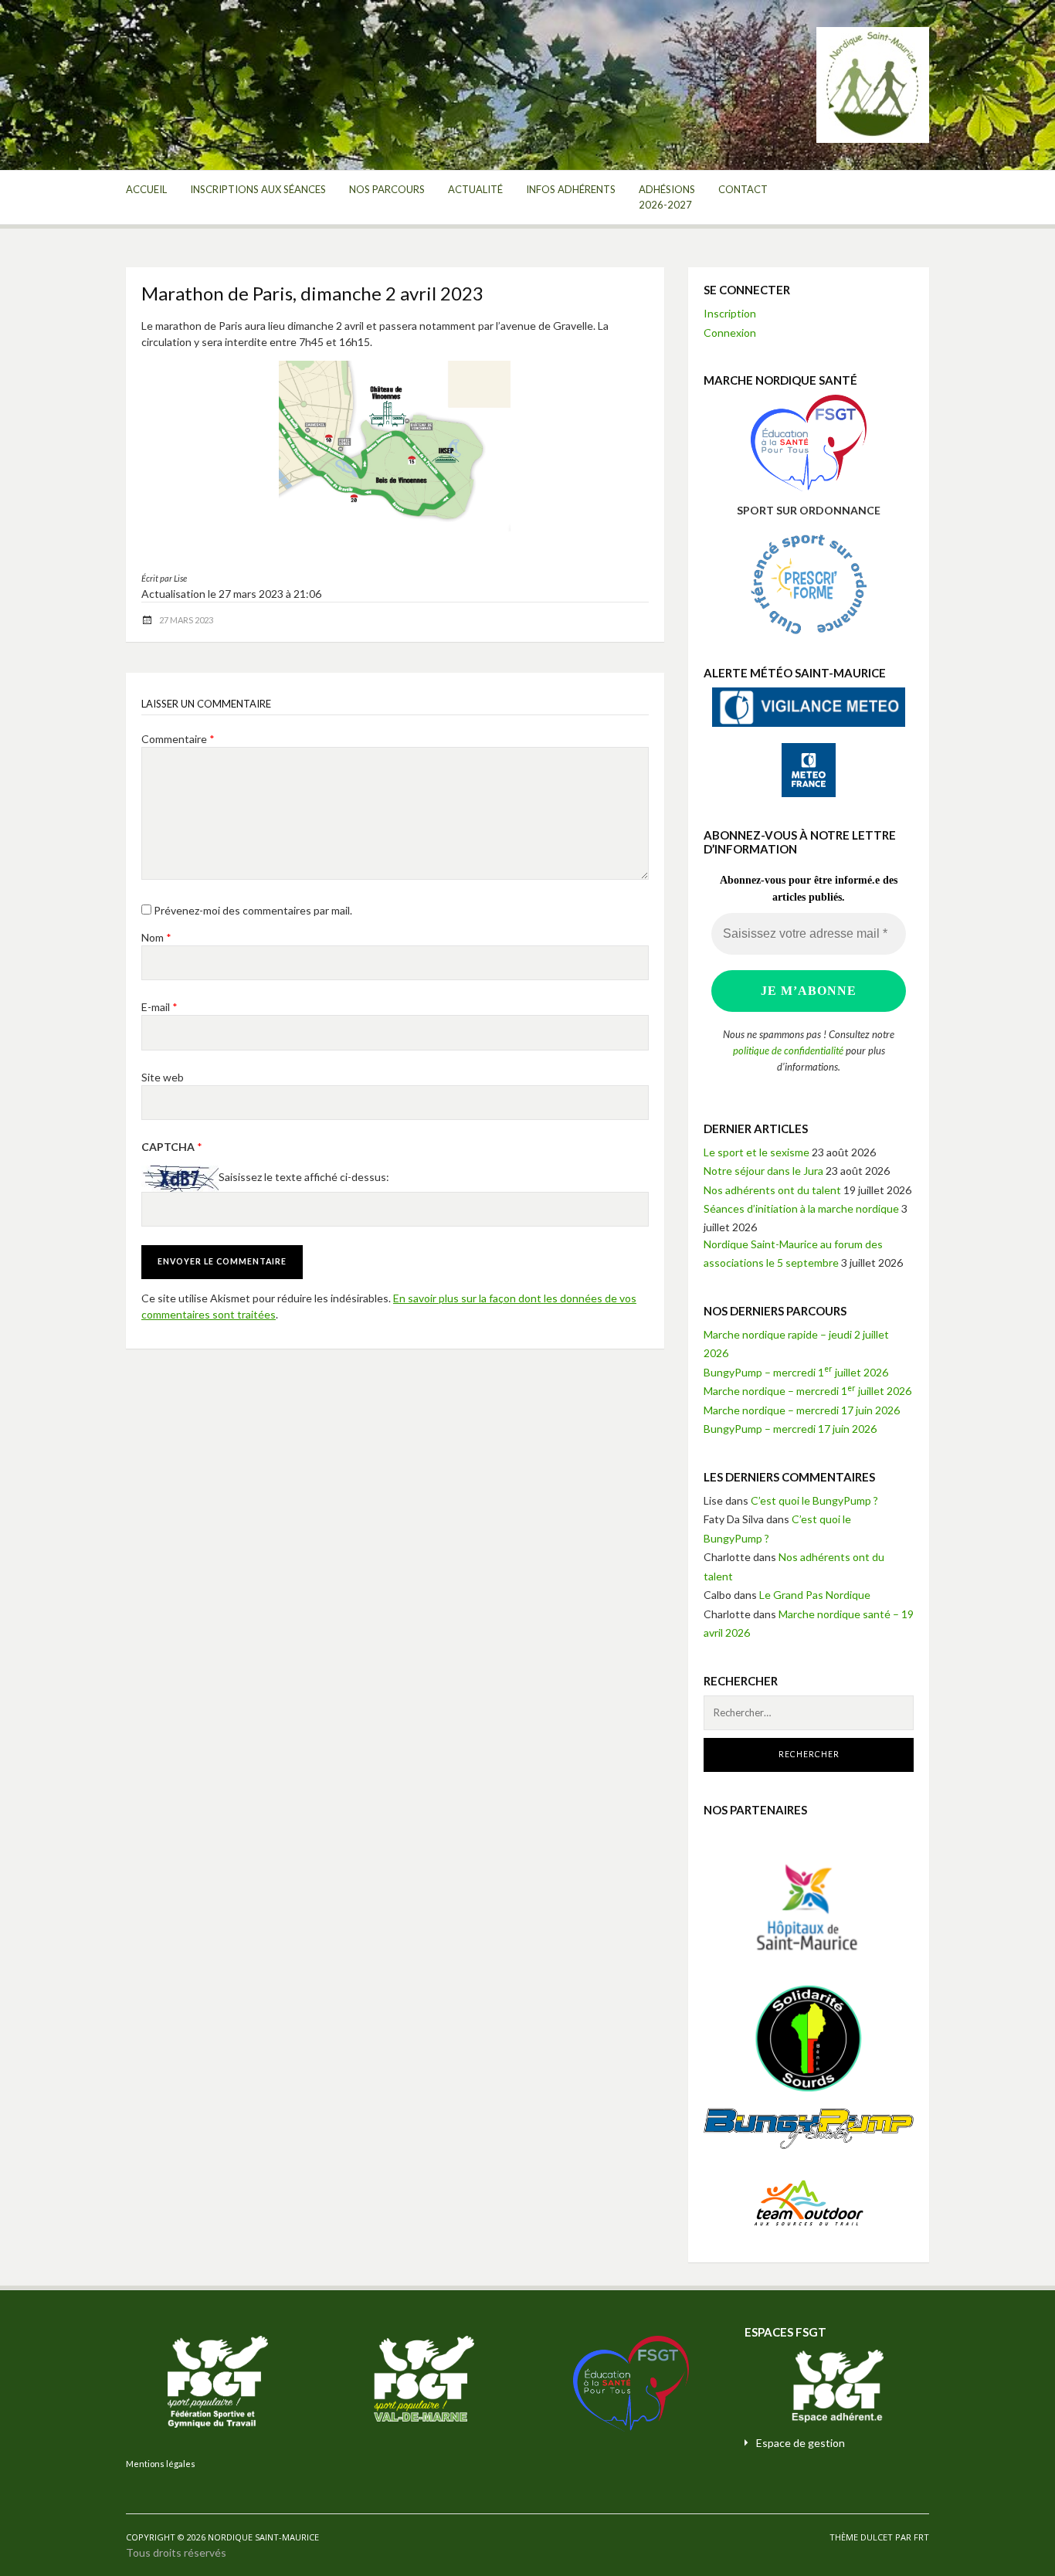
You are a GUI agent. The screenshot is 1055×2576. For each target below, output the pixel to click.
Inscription (730, 313)
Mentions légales (161, 2464)
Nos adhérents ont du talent (772, 1190)
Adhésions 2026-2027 (667, 197)
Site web (163, 1077)
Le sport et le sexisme (756, 1152)
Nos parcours (387, 189)
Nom (156, 937)
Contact (743, 189)
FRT (921, 2537)
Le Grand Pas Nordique (815, 1595)
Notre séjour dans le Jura (763, 1171)
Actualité (475, 189)
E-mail (159, 1007)
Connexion (730, 333)
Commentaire (178, 739)
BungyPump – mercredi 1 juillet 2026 (796, 1372)
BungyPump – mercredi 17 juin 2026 (790, 1429)
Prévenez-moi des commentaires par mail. (253, 910)
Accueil (146, 189)
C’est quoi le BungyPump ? (814, 1500)
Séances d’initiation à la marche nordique (801, 1208)
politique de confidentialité (788, 1050)
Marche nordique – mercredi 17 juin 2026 (802, 1410)
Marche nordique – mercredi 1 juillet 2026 (807, 1391)
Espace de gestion (801, 2443)
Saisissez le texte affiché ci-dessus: (304, 1177)
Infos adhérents (571, 189)
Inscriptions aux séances (258, 189)
